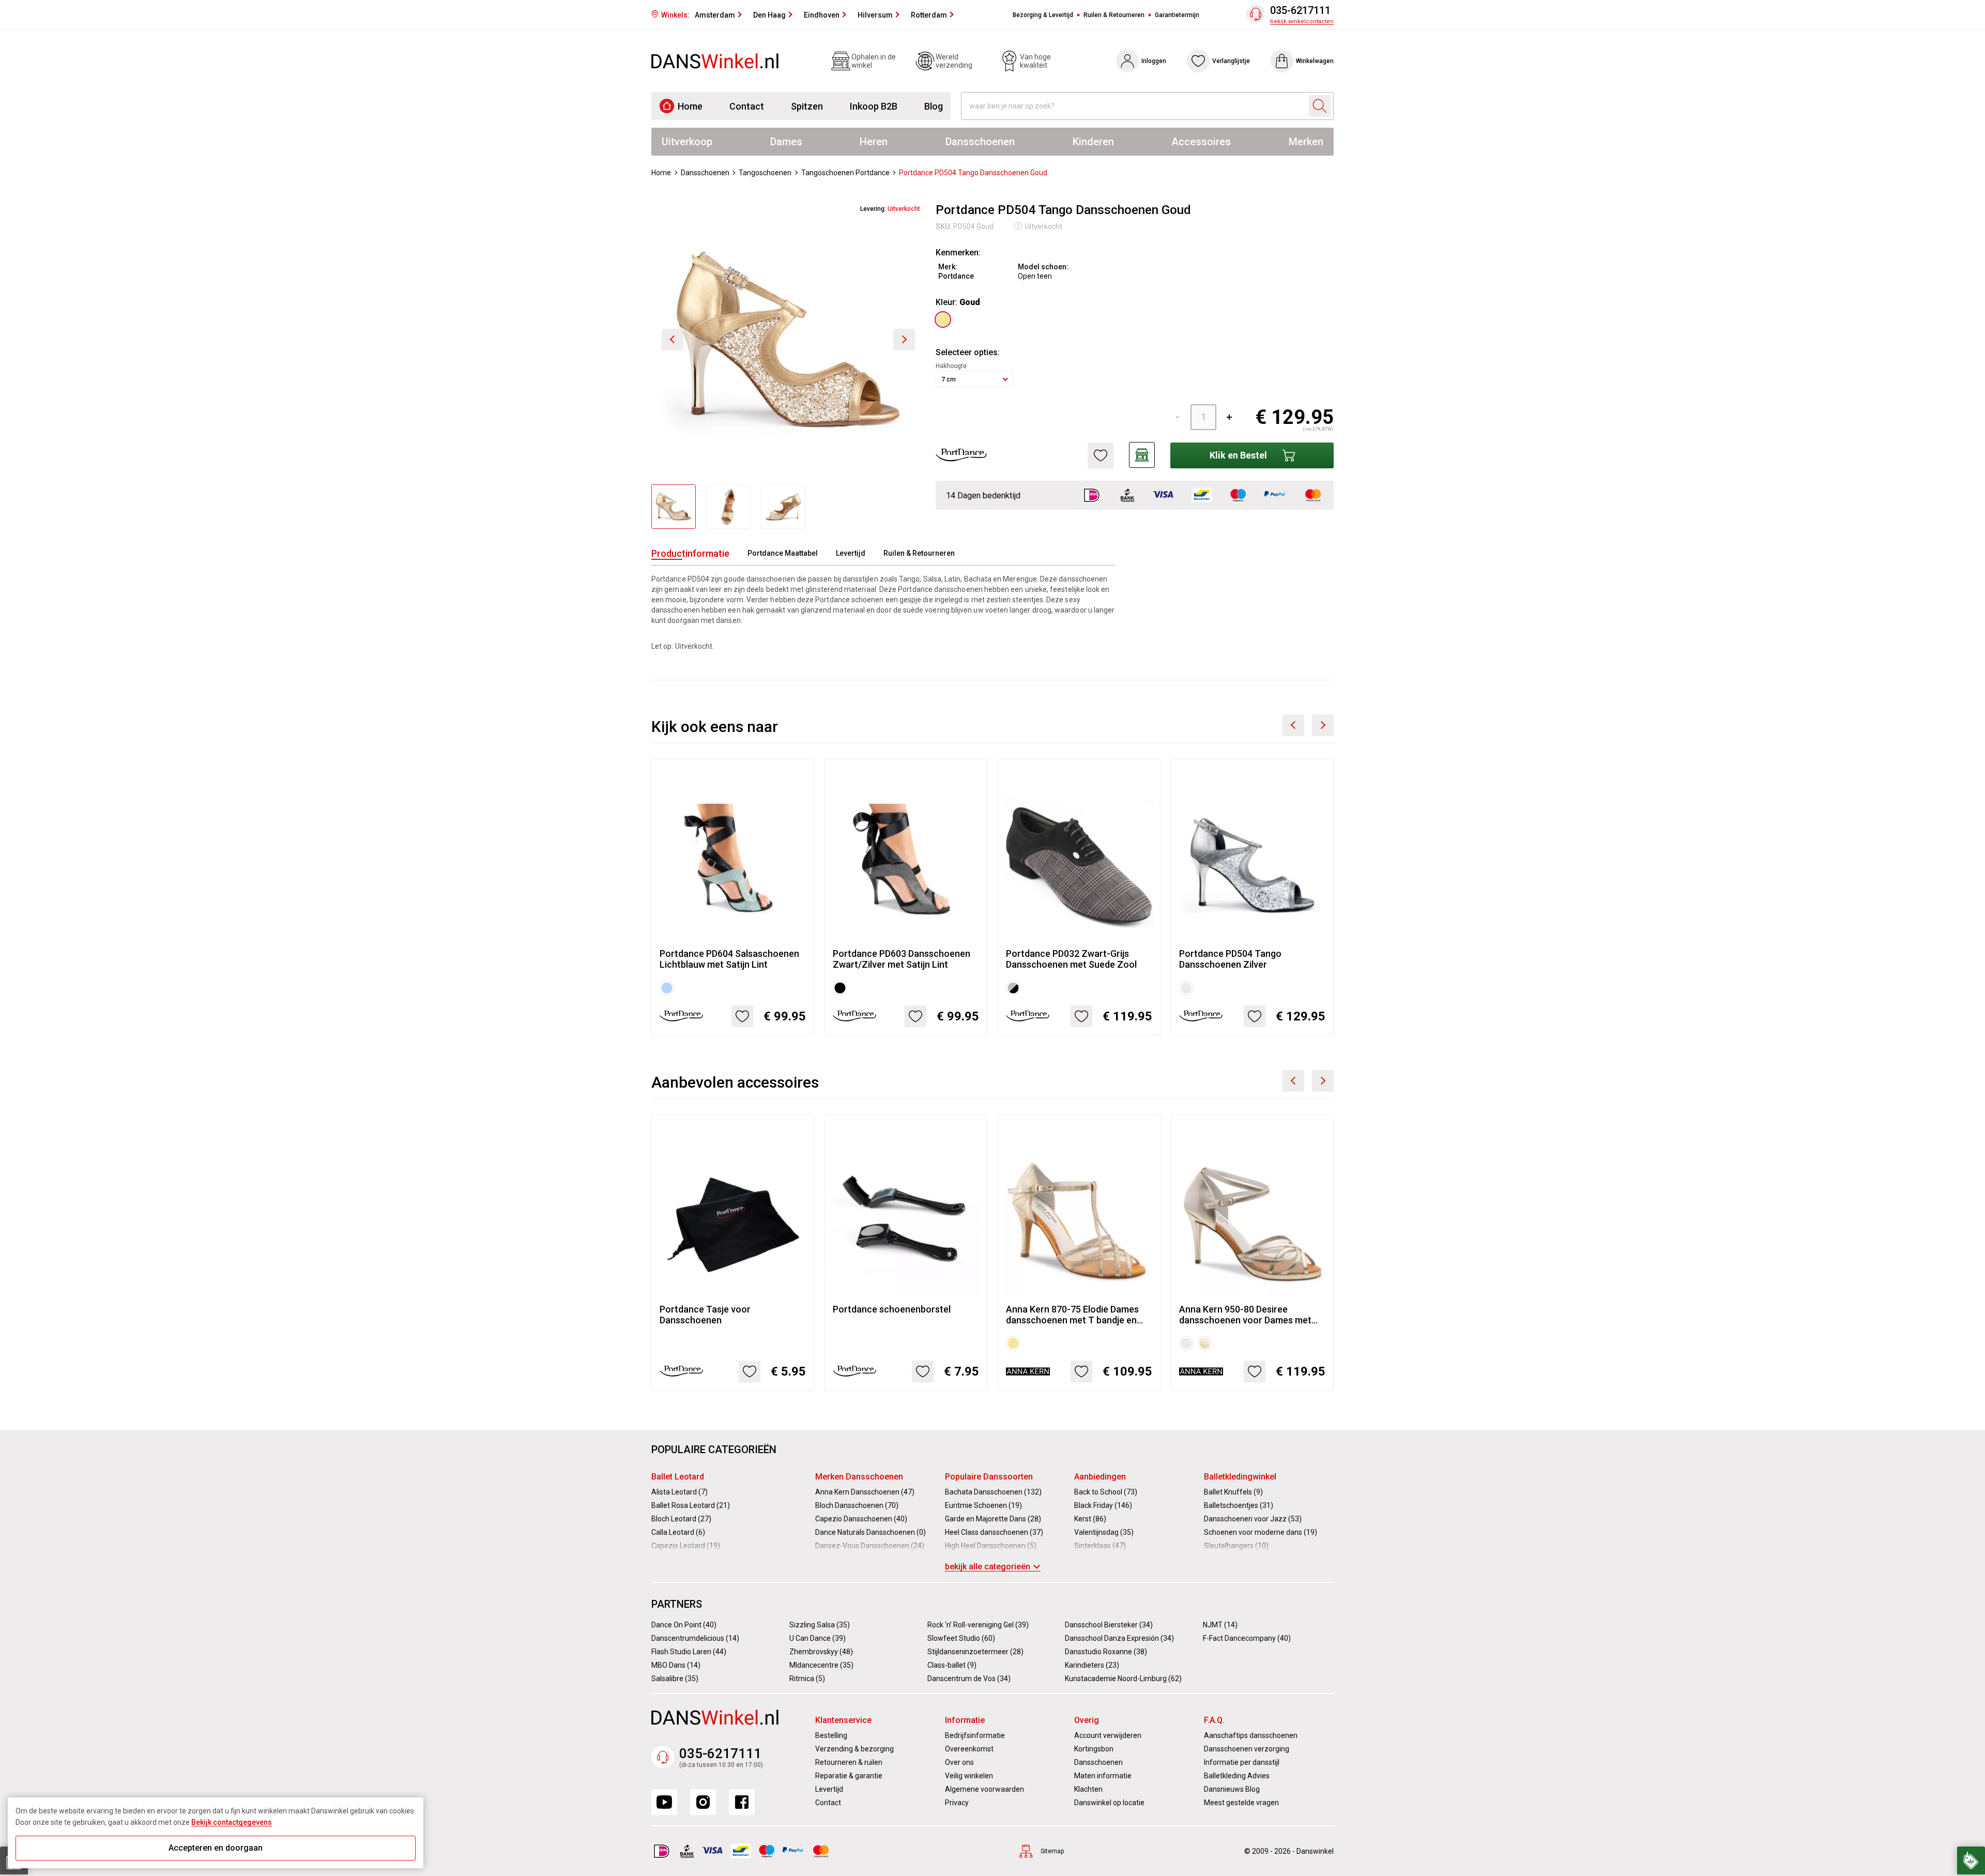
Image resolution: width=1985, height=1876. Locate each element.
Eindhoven (822, 15)
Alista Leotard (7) (680, 1492)
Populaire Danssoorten (989, 1477)
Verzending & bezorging (854, 1749)
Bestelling (831, 1735)
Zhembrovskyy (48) (821, 1652)
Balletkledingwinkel (1240, 1477)
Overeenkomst (969, 1749)
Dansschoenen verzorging (1247, 1749)
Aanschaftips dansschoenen (1251, 1735)
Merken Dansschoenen (859, 1477)
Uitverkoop (687, 142)
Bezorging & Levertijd (1043, 15)
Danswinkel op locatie (1109, 1803)
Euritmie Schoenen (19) (983, 1505)
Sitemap (1052, 1851)
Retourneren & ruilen (849, 1762)
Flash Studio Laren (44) (689, 1652)
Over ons (959, 1762)
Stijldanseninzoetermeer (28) (975, 1652)
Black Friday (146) (1103, 1505)
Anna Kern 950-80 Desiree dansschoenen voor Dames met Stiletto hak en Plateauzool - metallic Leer (1245, 1315)
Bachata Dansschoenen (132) (993, 1492)
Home (690, 106)
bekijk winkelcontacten (1302, 21)
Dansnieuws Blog (1232, 1789)
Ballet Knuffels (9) (1233, 1492)
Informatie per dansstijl (1242, 1762)
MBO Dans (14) (676, 1665)
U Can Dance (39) (818, 1638)
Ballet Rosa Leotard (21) (691, 1505)
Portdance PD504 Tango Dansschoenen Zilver (1230, 959)
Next (1323, 725)
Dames (786, 142)
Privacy (957, 1803)
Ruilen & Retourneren (1114, 15)
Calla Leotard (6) (678, 1532)
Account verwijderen (1108, 1735)
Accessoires (1201, 142)
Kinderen (1093, 142)
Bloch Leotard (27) (681, 1519)
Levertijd (851, 553)
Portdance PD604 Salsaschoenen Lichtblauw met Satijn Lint (729, 959)
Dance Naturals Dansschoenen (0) (871, 1532)
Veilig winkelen (969, 1776)
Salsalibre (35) (675, 1679)
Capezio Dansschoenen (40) (861, 1519)
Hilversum (875, 15)
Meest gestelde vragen (1241, 1803)
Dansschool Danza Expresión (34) (1119, 1638)
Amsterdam (715, 15)
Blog (934, 106)
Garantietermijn (1177, 15)
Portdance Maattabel (783, 553)
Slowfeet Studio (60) (961, 1638)
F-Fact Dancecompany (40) (1247, 1638)
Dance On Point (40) (684, 1625)
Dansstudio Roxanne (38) (1106, 1652)
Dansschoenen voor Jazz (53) (1253, 1519)
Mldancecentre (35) (821, 1665)
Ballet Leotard (678, 1477)
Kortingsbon (1094, 1749)
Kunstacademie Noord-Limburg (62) (1123, 1679)
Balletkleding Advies (1237, 1776)
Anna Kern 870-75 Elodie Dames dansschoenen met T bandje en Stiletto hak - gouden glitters (1072, 1315)
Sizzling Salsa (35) (820, 1625)
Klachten (1088, 1789)
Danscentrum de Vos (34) (969, 1679)
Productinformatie (690, 553)
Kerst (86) (1090, 1519)
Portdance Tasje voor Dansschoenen (705, 1315)
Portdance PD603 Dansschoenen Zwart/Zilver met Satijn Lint (902, 959)
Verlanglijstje (1231, 61)
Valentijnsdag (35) (1104, 1532)
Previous (1293, 725)
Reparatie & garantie (849, 1776)
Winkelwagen (1315, 61)
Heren (874, 142)
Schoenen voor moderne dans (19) (1261, 1532)
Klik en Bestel (1238, 455)
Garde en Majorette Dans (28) (993, 1519)
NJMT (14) (1220, 1625)
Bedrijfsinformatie (975, 1735)
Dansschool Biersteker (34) (1109, 1625)
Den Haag (769, 15)
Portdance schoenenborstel (892, 1309)
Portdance (956, 276)
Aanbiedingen (1100, 1477)
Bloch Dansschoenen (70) (857, 1505)
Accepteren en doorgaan (216, 1848)
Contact (747, 106)
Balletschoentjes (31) (1239, 1505)
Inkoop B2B (874, 106)
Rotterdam (929, 15)
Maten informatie (1103, 1776)
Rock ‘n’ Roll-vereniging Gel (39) (978, 1625)
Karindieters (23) (1092, 1665)
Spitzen (807, 106)
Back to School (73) (1106, 1492)
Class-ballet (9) (952, 1665)
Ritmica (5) (807, 1679)
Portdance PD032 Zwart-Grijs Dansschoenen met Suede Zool (1071, 959)
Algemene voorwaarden (984, 1789)
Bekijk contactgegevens (232, 1822)
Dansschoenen (980, 142)
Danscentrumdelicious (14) (695, 1638)
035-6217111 (1300, 11)
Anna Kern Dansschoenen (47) (865, 1492)
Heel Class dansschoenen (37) (994, 1532)
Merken (1306, 142)
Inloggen (1154, 61)
